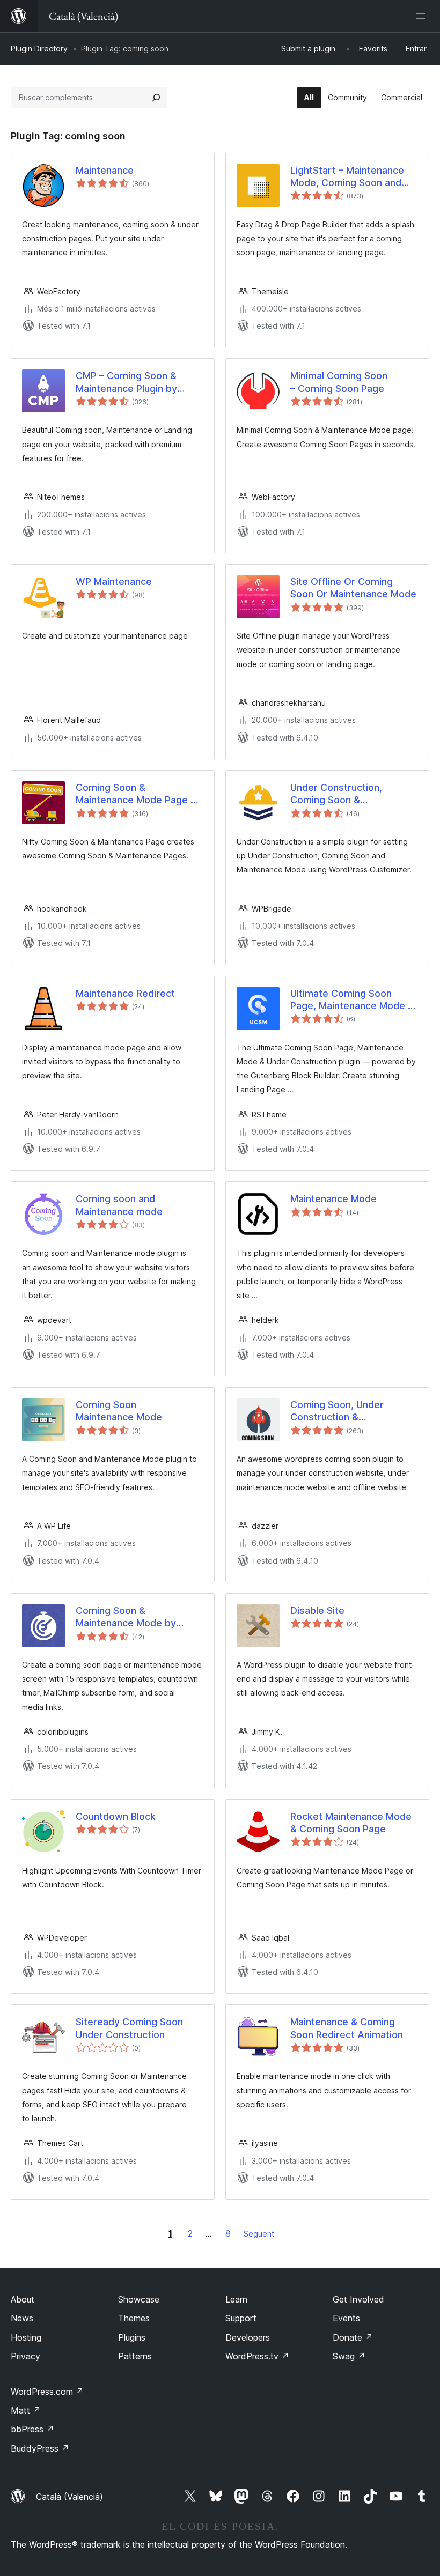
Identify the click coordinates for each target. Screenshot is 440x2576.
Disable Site (317, 1611)
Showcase (139, 2299)
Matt (26, 2410)
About (23, 2299)
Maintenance (105, 170)
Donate (353, 2337)
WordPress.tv (257, 2356)
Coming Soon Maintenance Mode (119, 1411)
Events (346, 2318)
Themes (134, 2318)
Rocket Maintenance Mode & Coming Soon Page (351, 1823)
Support (241, 2318)
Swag (349, 2356)
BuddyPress (40, 2448)
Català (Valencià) (69, 2497)
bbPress (32, 2429)
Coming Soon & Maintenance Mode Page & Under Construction (136, 794)
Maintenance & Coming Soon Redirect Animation (347, 2028)
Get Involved (358, 2299)
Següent (259, 2234)
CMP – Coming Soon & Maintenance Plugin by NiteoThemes (126, 382)
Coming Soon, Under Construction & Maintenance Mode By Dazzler (340, 1411)
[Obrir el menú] (423, 16)
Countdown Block (116, 1816)
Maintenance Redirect (125, 993)
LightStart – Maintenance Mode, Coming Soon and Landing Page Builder (347, 177)
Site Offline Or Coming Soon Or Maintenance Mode (353, 588)
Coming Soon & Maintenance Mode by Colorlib (126, 1617)
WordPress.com (47, 2392)
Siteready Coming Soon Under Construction (129, 2028)
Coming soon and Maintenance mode (119, 1205)
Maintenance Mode (333, 1199)
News (22, 2318)
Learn (236, 2299)
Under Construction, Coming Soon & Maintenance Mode (336, 794)
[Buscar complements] (156, 98)
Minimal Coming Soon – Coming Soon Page (339, 382)
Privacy (25, 2356)
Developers (248, 2337)
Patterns (135, 2356)
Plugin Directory (39, 49)
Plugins (132, 2337)
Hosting (26, 2337)
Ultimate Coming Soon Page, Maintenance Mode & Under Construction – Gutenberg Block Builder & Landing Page (352, 1000)
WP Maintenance (114, 582)
